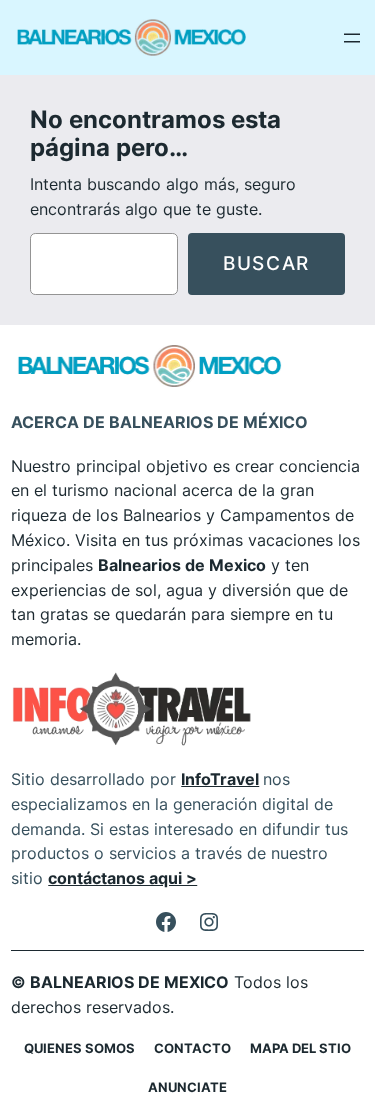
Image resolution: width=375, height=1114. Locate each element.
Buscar (266, 263)
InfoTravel (220, 779)
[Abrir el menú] (352, 38)
